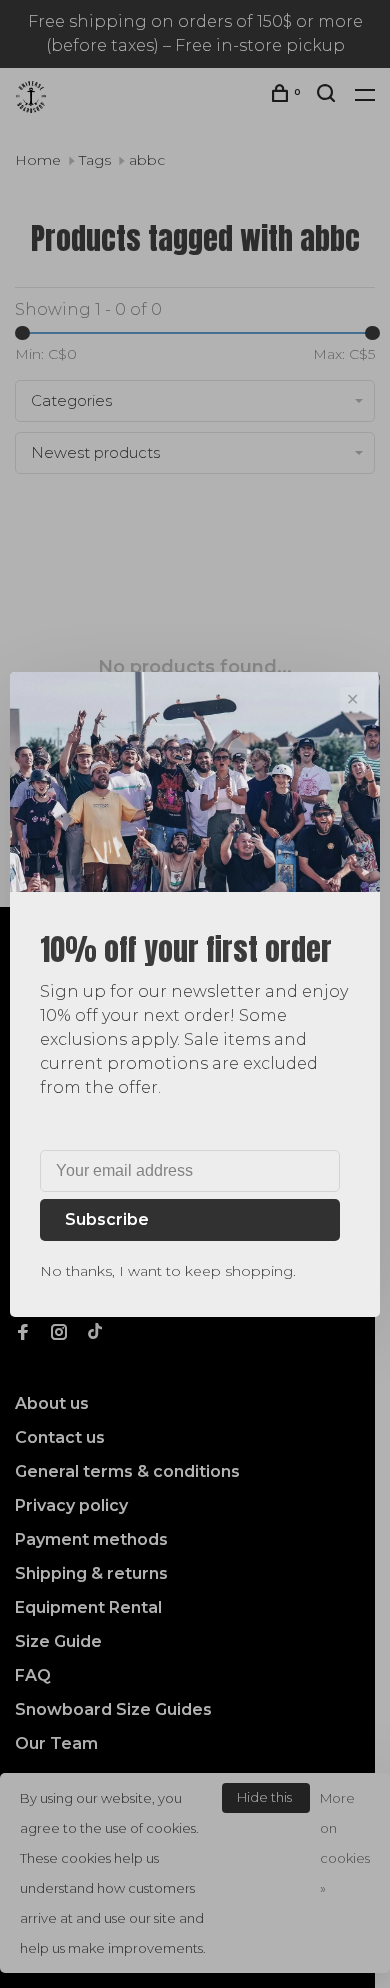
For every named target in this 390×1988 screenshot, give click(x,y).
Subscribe (107, 1219)
